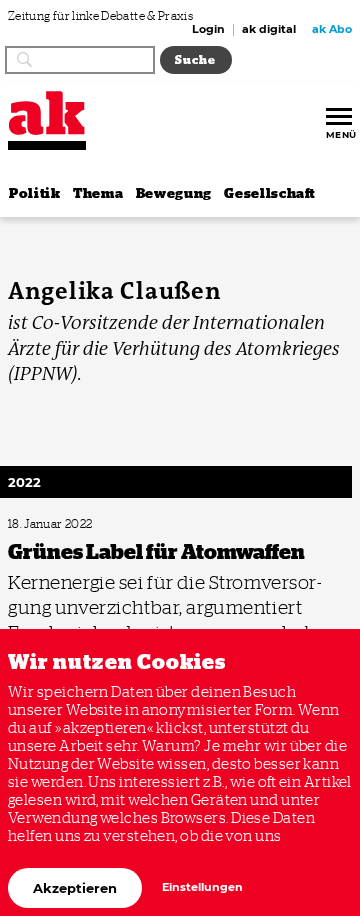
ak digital (269, 30)
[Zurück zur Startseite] (47, 113)
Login (208, 30)
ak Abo (332, 30)
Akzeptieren (75, 888)
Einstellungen (202, 887)
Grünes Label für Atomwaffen (73, 524)
